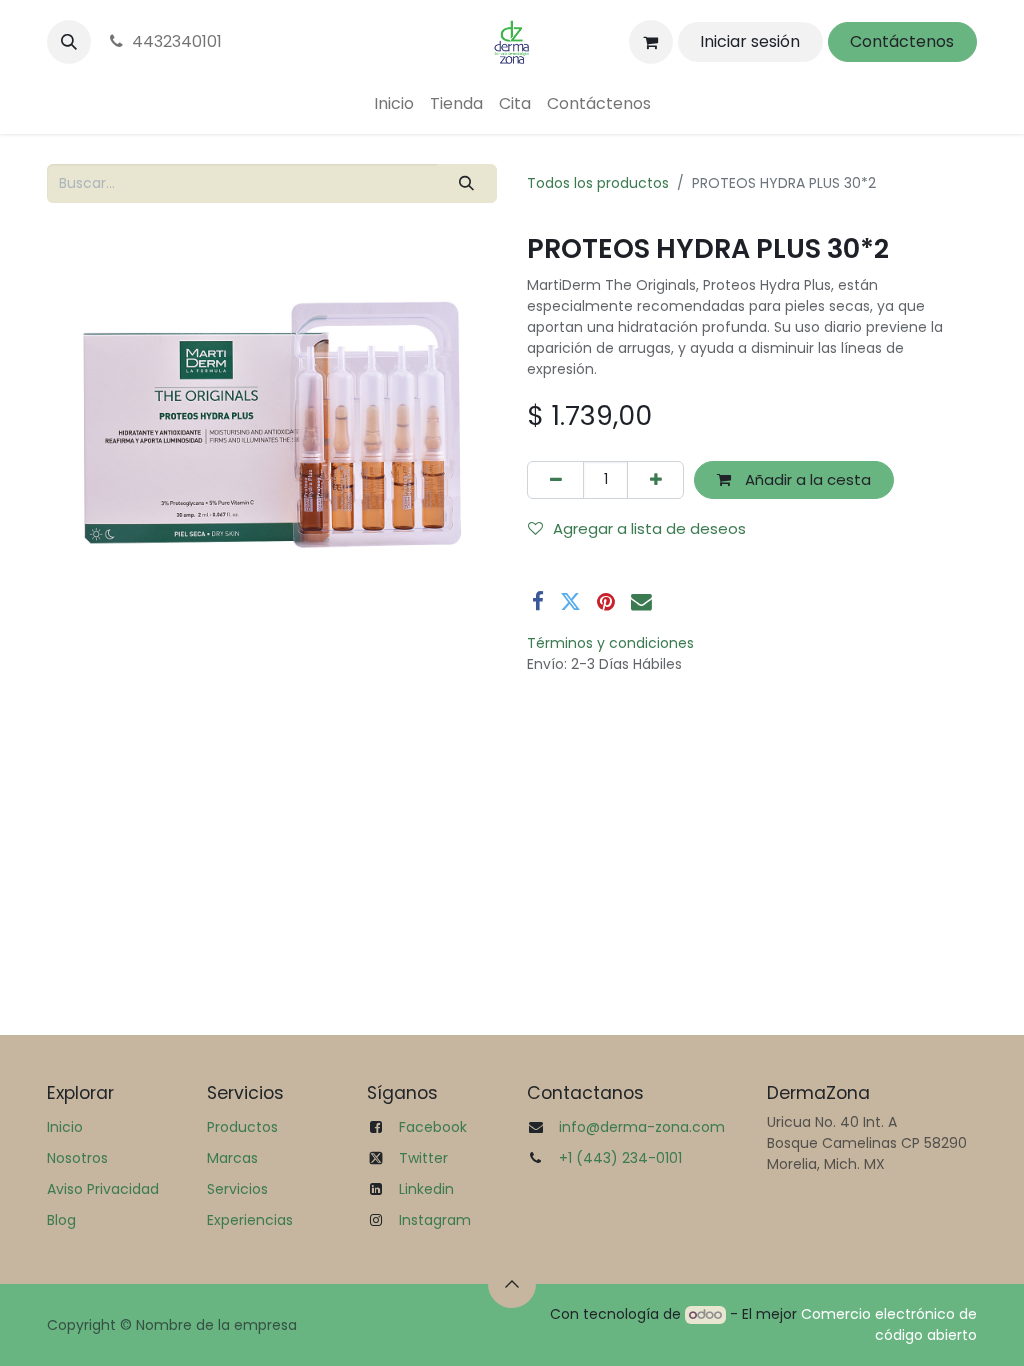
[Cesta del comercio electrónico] (651, 42)
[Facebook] (538, 602)
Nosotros (77, 1158)
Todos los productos (598, 183)
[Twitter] (570, 602)
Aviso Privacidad (103, 1189)
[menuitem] (394, 104)
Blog (61, 1220)
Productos (242, 1127)
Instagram (435, 1220)
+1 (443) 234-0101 (620, 1158)
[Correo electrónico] (641, 602)
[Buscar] (467, 183)
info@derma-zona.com (642, 1127)
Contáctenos (902, 41)
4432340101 (177, 41)
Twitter (423, 1158)
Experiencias (250, 1220)
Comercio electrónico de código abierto (889, 1324)
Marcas (232, 1158)
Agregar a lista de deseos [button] (649, 528)
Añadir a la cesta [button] (806, 479)
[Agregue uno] (655, 480)
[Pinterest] (606, 602)
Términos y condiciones (610, 643)
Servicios (237, 1189)
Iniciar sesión (750, 41)
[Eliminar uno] (555, 480)
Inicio (65, 1127)
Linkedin (426, 1189)
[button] (69, 42)
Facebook (433, 1127)
